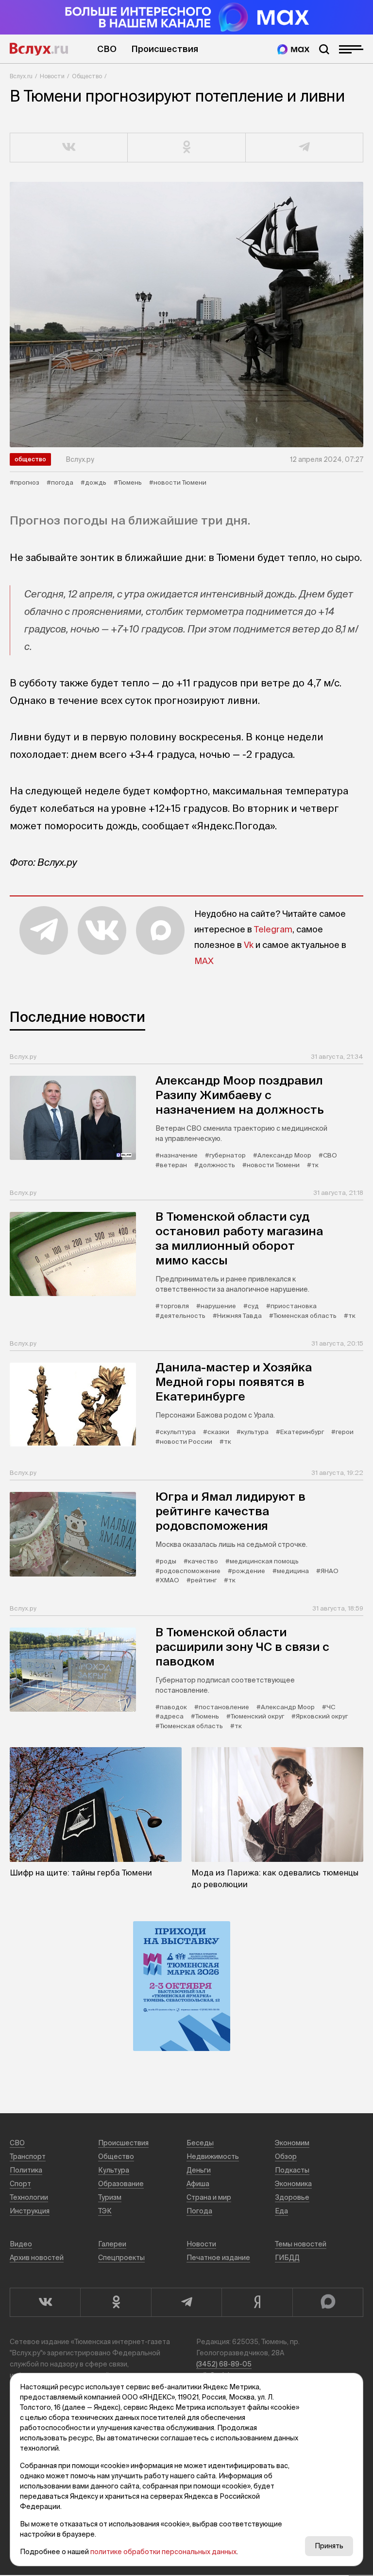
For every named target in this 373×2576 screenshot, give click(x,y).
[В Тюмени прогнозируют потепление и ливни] (186, 315)
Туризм (110, 2197)
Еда (281, 2211)
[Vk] (45, 2302)
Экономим (292, 2143)
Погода (199, 2211)
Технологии (29, 2197)
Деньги (199, 2170)
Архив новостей (37, 2258)
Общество (87, 76)
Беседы (200, 2143)
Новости (52, 76)
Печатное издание (218, 2258)
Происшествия (165, 49)
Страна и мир (209, 2197)
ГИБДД (287, 2258)
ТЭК (105, 2211)
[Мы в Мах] (293, 49)
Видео (21, 2244)
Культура (114, 2170)
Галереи (112, 2244)
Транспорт (28, 2156)
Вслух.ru (39, 49)
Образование (121, 2184)
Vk (249, 945)
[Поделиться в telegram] (305, 148)
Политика (26, 2170)
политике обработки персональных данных (163, 2552)
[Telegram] (186, 2302)
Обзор (286, 2156)
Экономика (293, 2184)
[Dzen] (257, 2302)
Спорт (20, 2184)
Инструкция (30, 2211)
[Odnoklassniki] (115, 2302)
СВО (107, 49)
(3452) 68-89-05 (224, 2364)
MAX (204, 961)
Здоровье (292, 2197)
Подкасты (292, 2170)
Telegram (273, 929)
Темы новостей (301, 2244)
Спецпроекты (121, 2258)
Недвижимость (213, 2156)
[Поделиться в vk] (69, 148)
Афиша (198, 2184)
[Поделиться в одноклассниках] (186, 148)
